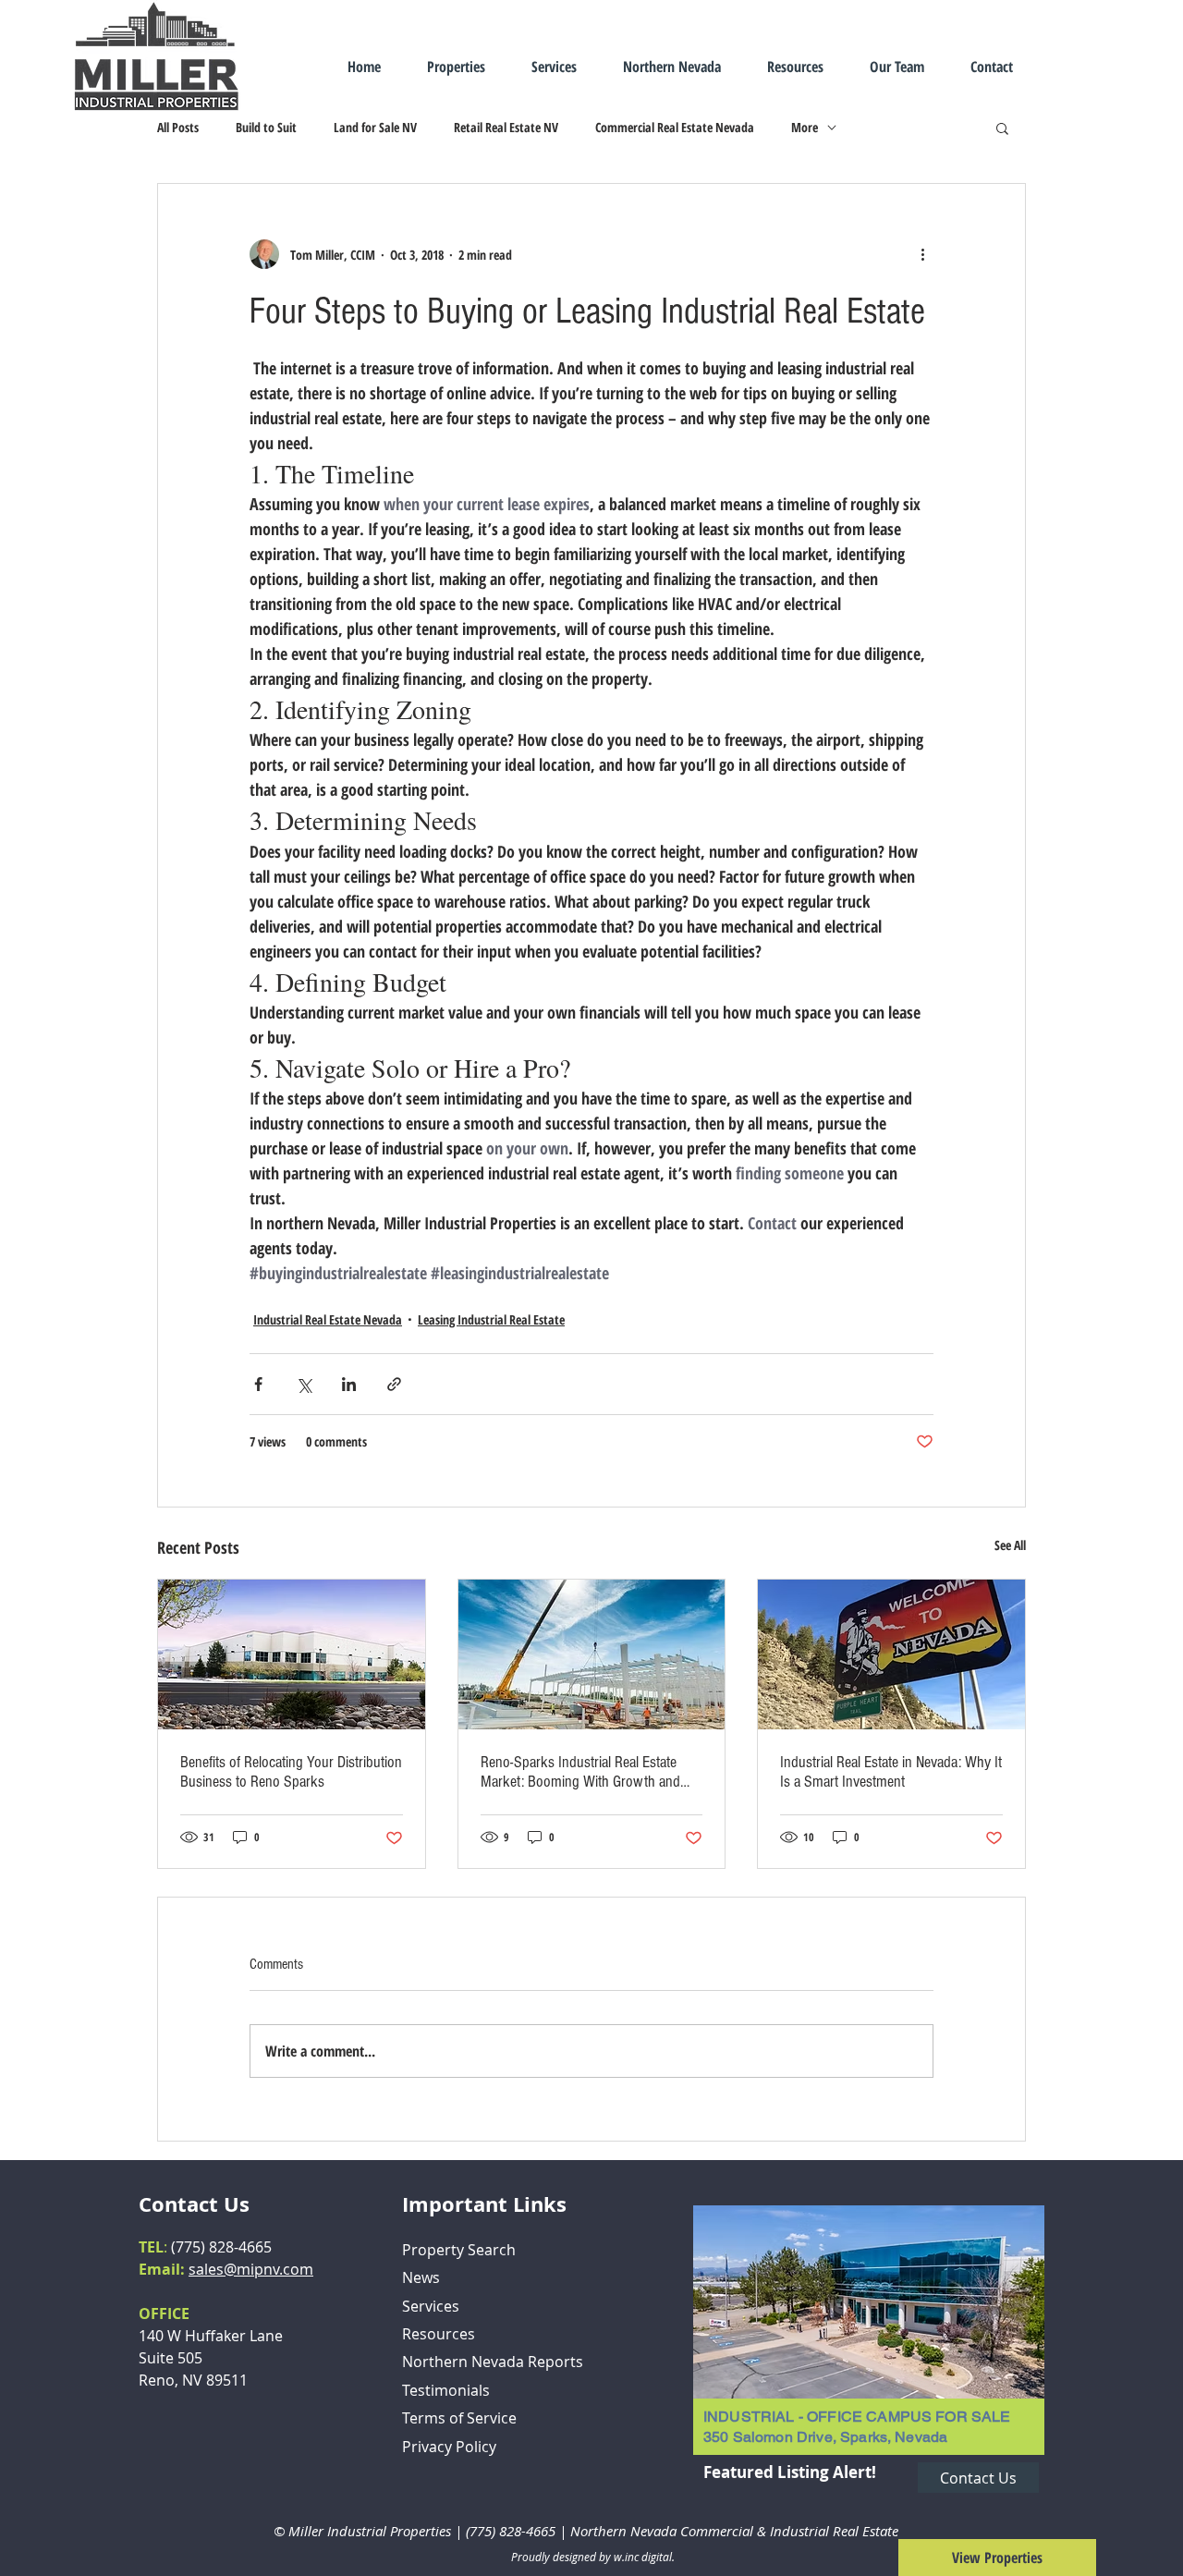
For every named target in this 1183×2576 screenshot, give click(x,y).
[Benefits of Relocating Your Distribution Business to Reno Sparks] (292, 1654)
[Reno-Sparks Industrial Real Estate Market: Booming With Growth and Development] (592, 1654)
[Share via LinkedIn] (349, 1384)
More (805, 127)
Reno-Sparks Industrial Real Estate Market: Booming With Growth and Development (580, 1772)
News (421, 2277)
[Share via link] (394, 1384)
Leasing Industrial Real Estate (491, 1319)
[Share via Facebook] (258, 1384)
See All (1010, 1545)
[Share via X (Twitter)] (304, 1384)
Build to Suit (266, 127)
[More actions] (922, 254)
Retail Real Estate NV (506, 127)
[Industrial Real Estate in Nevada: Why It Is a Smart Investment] (891, 1654)
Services (431, 2306)
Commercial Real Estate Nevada (675, 127)
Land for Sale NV (375, 127)
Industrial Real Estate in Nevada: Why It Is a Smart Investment (891, 1772)
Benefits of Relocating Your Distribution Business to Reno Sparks (291, 1772)
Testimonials (446, 2390)
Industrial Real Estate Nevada (328, 1319)
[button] (1002, 128)
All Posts (178, 127)
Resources (439, 2334)
